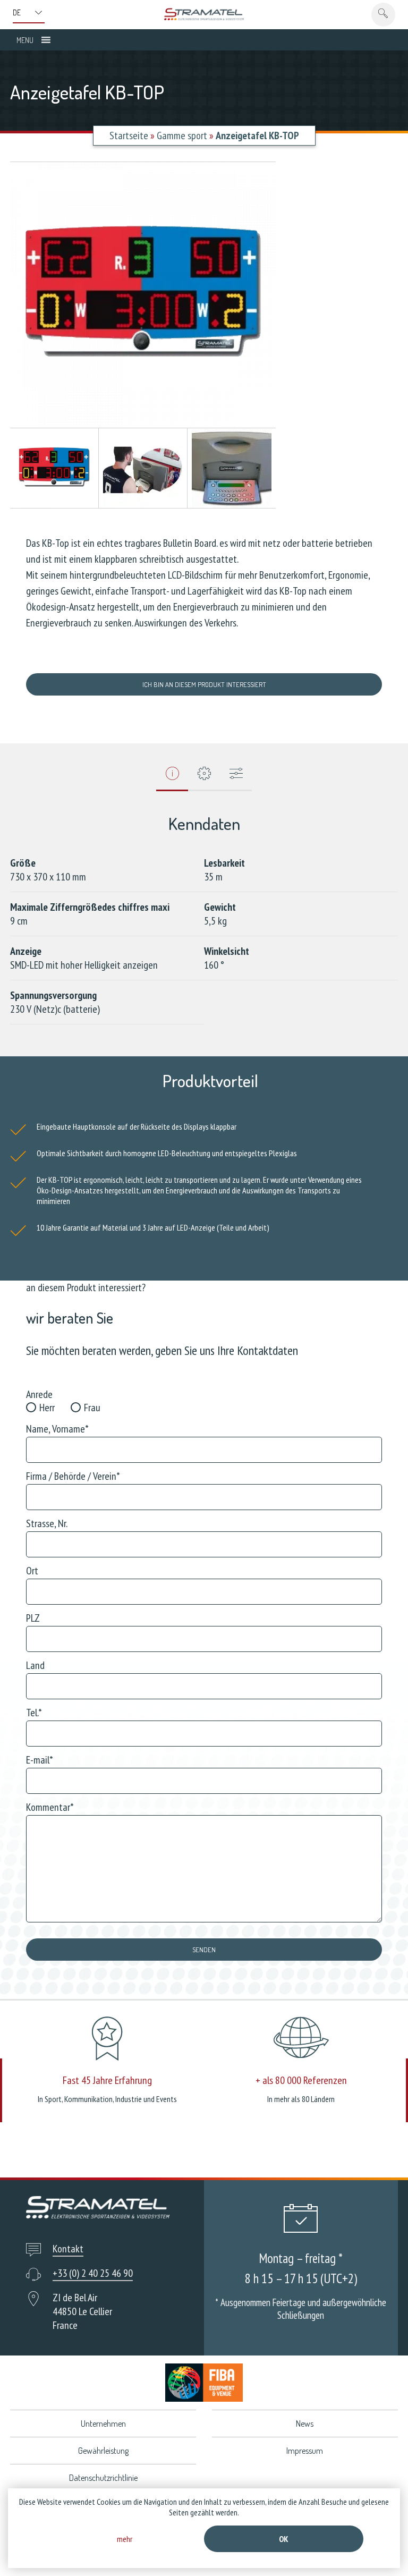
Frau (92, 1408)
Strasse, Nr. (47, 1523)
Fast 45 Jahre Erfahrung (107, 2080)
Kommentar (50, 1807)
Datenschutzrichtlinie (103, 2478)
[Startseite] (204, 14)
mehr (125, 2539)
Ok (284, 2539)
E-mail (40, 1760)
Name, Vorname (57, 1429)
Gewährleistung (103, 2451)
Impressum (305, 2451)
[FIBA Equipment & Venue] (204, 2382)
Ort (32, 1571)
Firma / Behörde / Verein (73, 1476)
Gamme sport (182, 135)
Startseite (129, 135)
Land (35, 1665)
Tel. (34, 1713)
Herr (47, 1408)
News (305, 2424)
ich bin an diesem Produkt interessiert (204, 684)
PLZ (33, 1618)
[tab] (172, 777)
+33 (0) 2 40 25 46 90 (93, 2273)
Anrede (39, 1394)
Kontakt (68, 2249)
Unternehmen (103, 2424)
